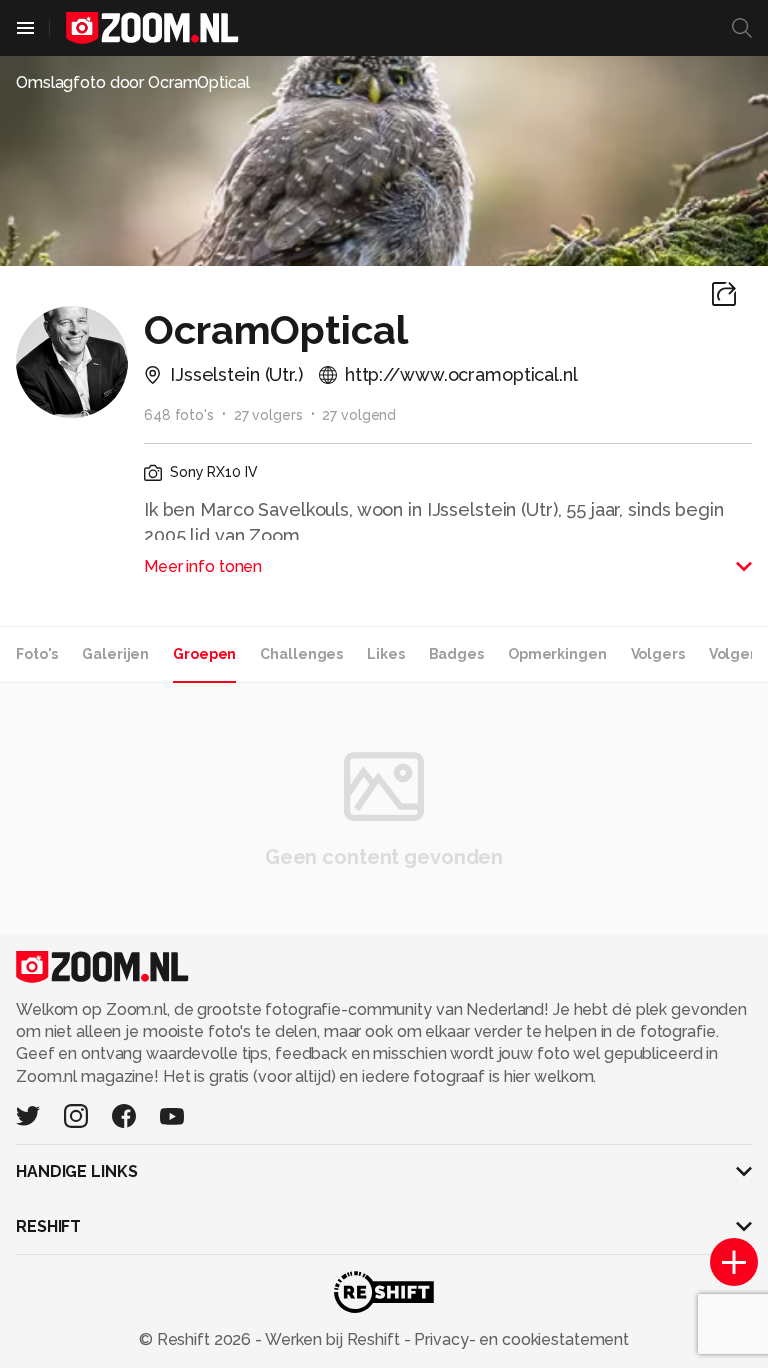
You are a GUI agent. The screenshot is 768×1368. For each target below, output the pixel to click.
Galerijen (115, 654)
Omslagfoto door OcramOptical (133, 82)
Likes (385, 654)
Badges (456, 654)
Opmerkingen (557, 654)
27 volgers (268, 415)
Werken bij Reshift (333, 1339)
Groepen (204, 654)
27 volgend (359, 415)
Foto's (37, 654)
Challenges (301, 654)
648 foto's (179, 415)
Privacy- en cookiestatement (519, 1339)
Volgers (658, 654)
